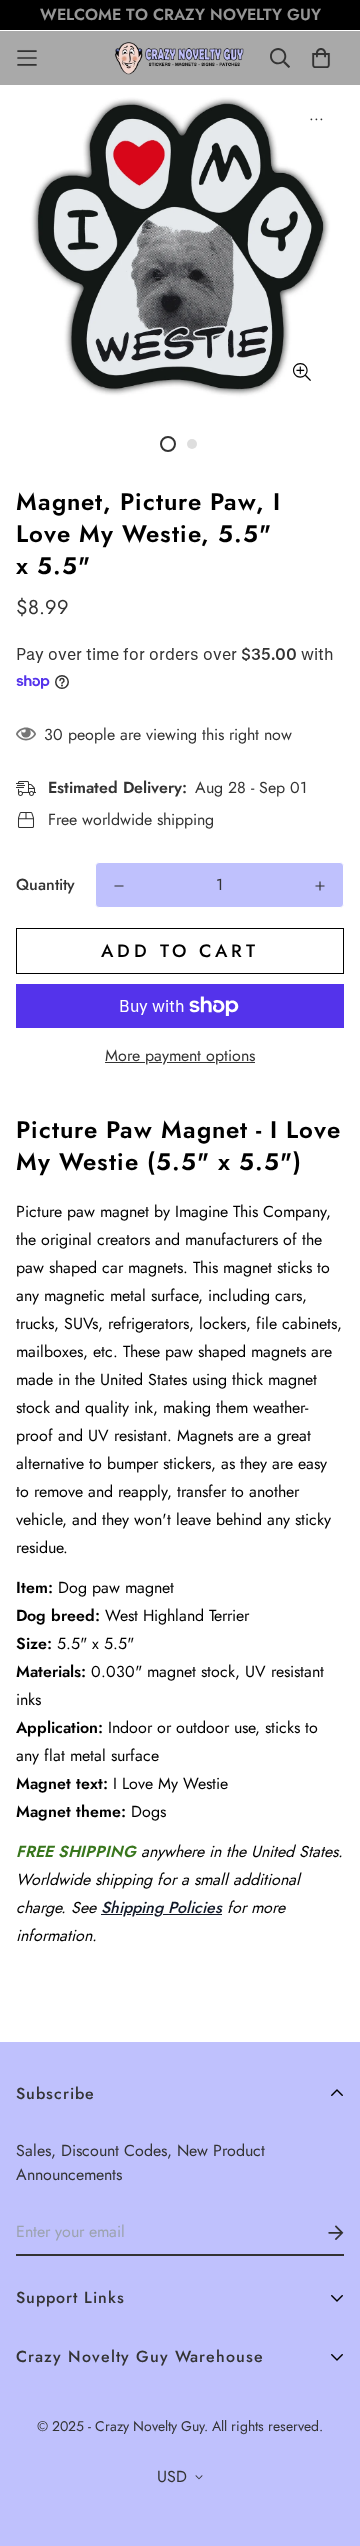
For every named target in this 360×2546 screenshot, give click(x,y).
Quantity (45, 884)
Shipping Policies (161, 1907)
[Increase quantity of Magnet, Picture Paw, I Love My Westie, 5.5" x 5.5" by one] (320, 886)
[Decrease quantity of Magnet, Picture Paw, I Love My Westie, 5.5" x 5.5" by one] (119, 886)
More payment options (180, 1055)
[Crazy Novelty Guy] (180, 58)
